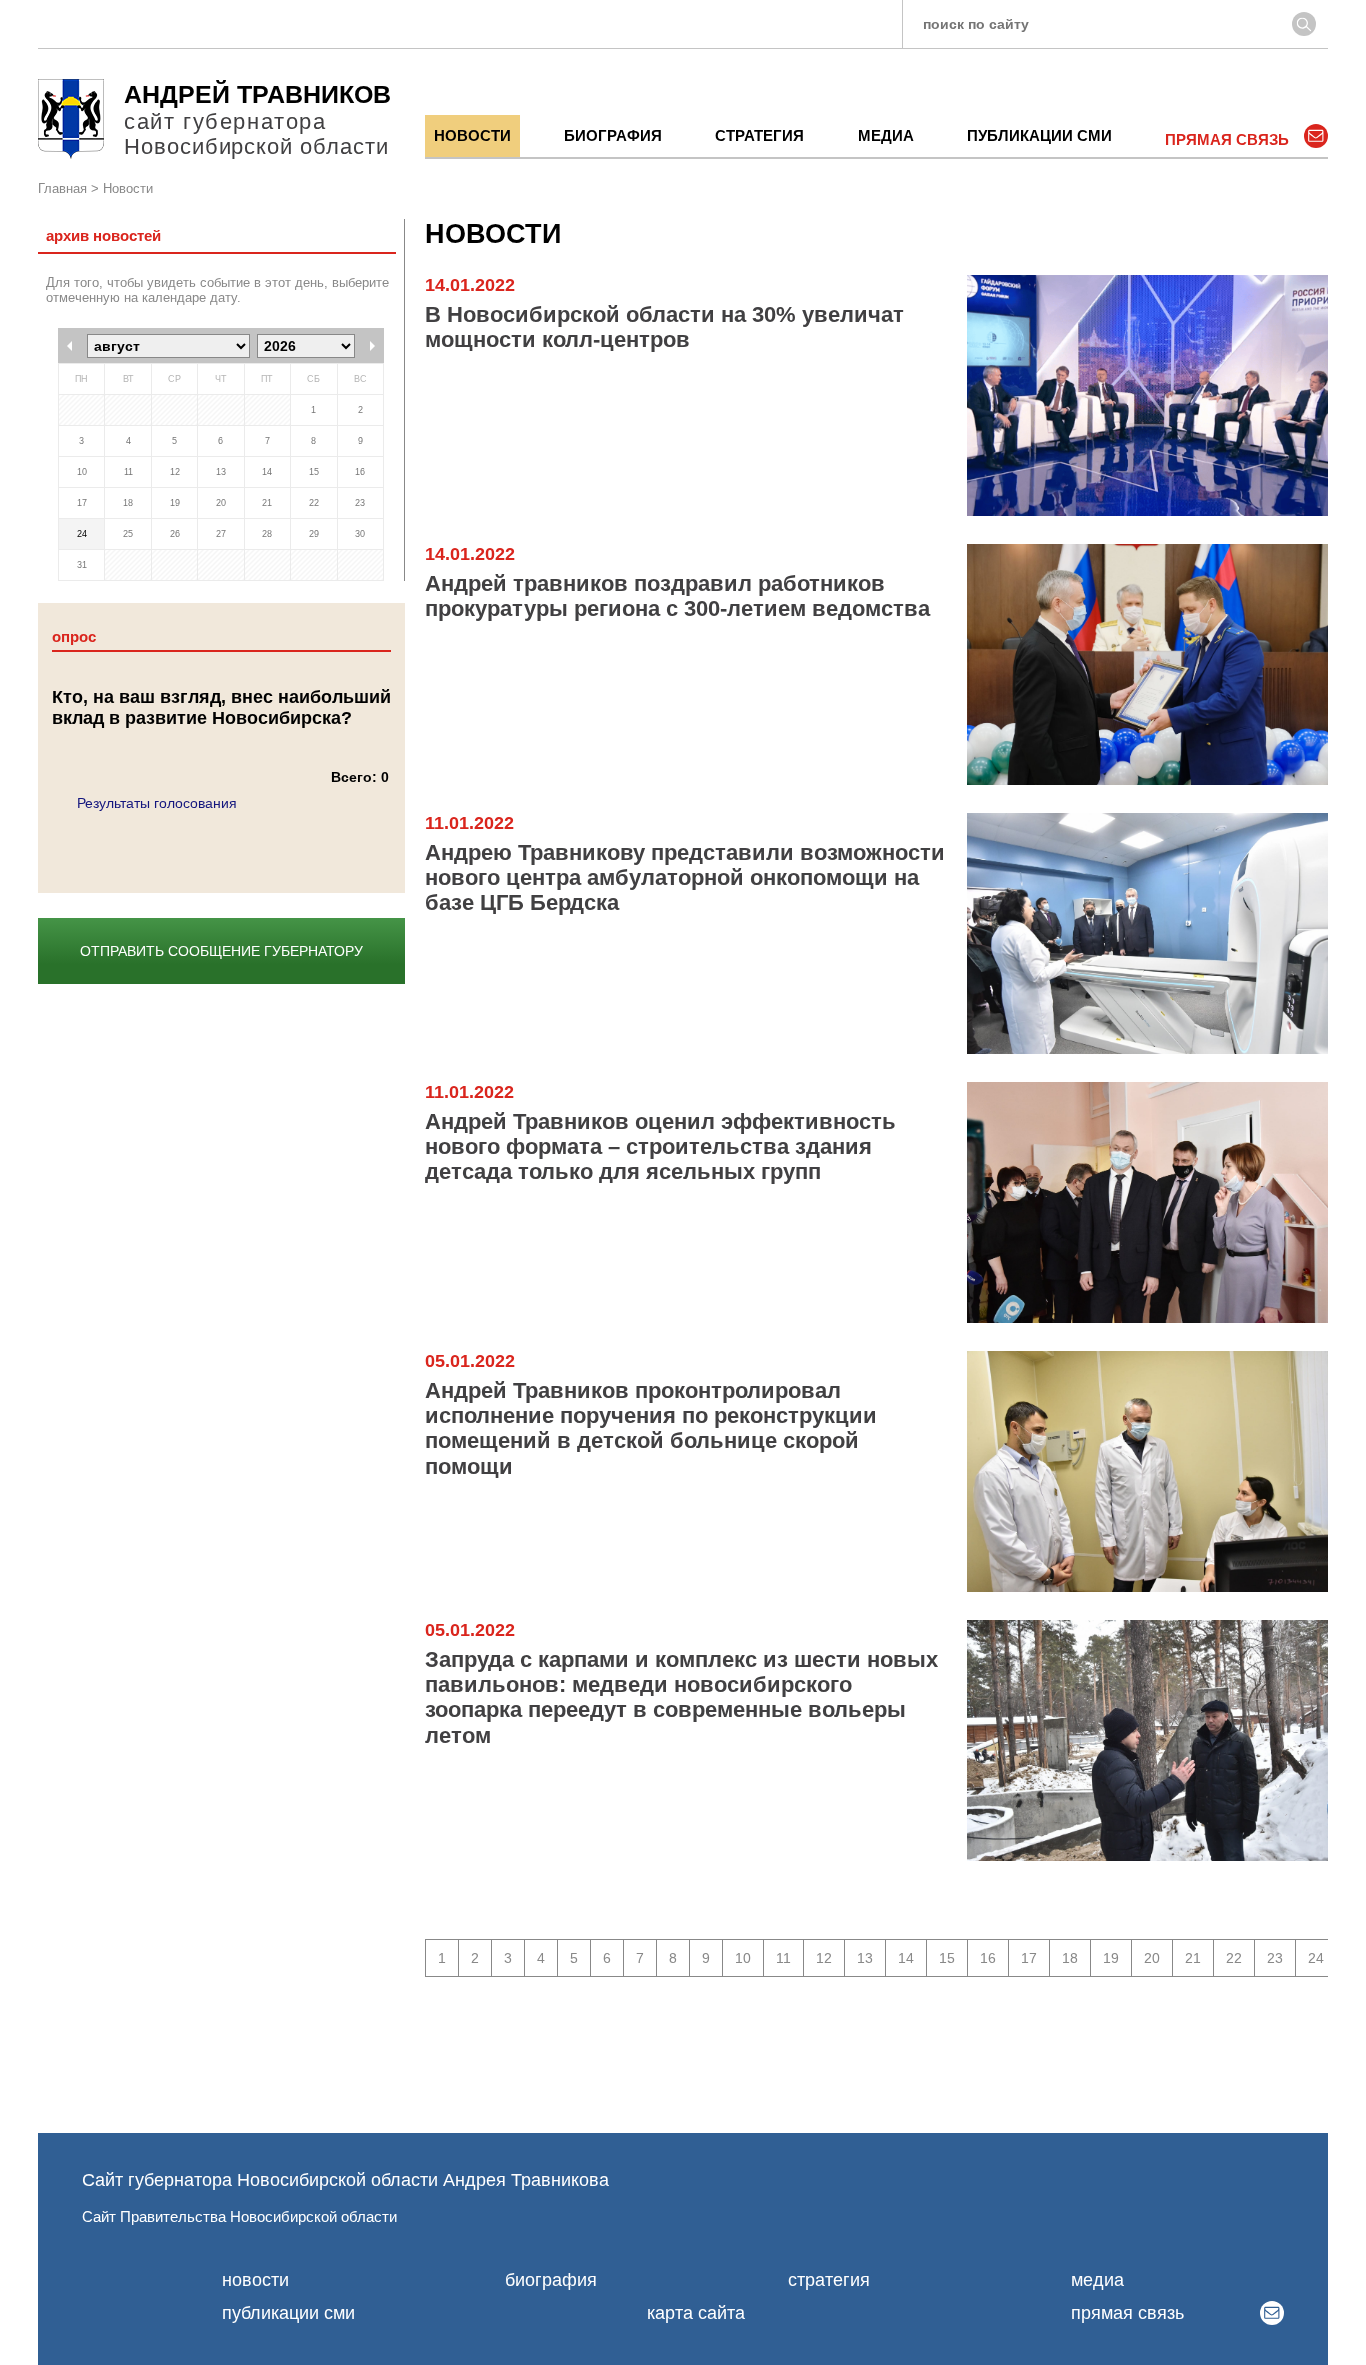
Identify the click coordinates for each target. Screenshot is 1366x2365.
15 (947, 1958)
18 (1070, 1958)
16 (988, 1958)
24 (1316, 1958)
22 (1234, 1958)
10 (743, 1958)
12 (824, 1958)
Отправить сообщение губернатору (221, 951)
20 (1152, 1958)
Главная (62, 189)
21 (1193, 1958)
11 (783, 1958)
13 (865, 1958)
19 (1111, 1958)
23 (1275, 1958)
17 (1029, 1958)
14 (906, 1958)
